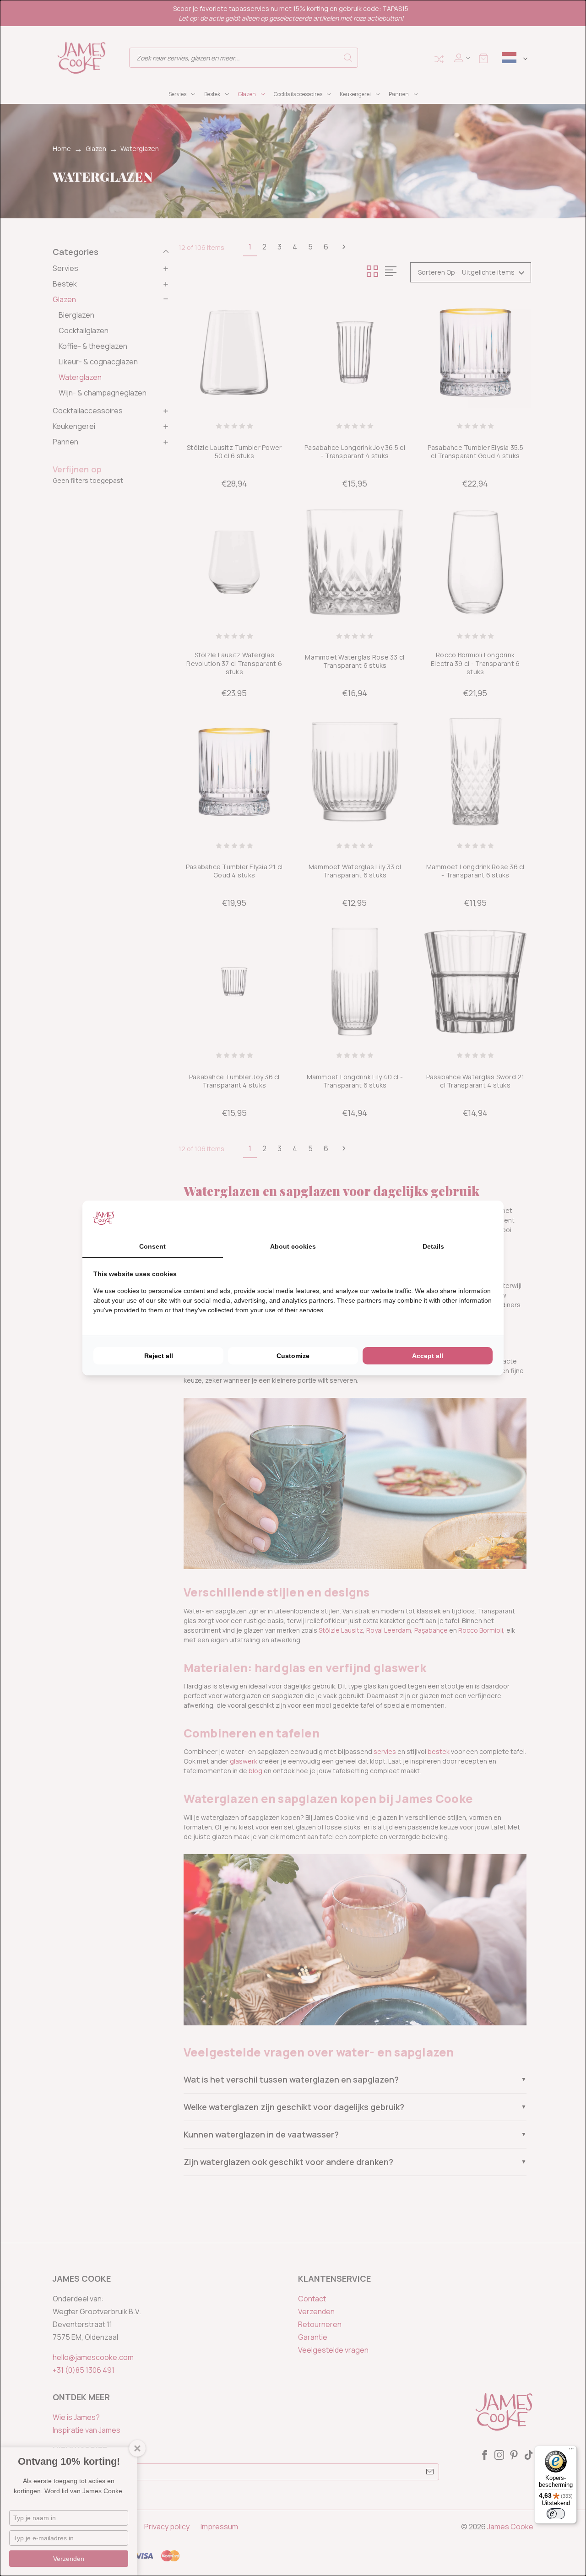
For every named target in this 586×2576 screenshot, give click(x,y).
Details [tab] (433, 1246)
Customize (293, 1356)
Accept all (428, 1356)
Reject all (159, 1356)
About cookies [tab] (293, 1246)
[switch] (556, 2514)
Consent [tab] (152, 1246)
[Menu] (571, 2451)
